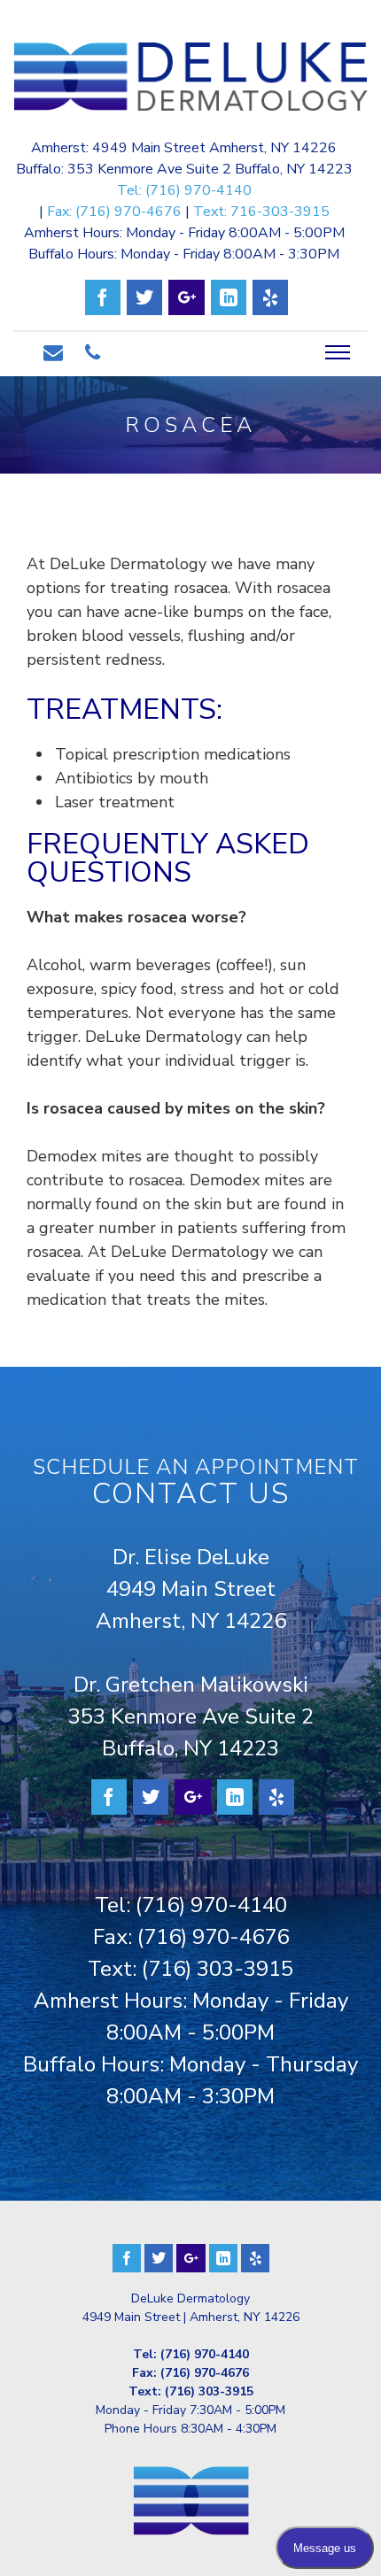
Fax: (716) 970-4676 (114, 212)
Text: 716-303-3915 (261, 212)
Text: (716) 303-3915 (190, 1969)
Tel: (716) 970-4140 (184, 190)
